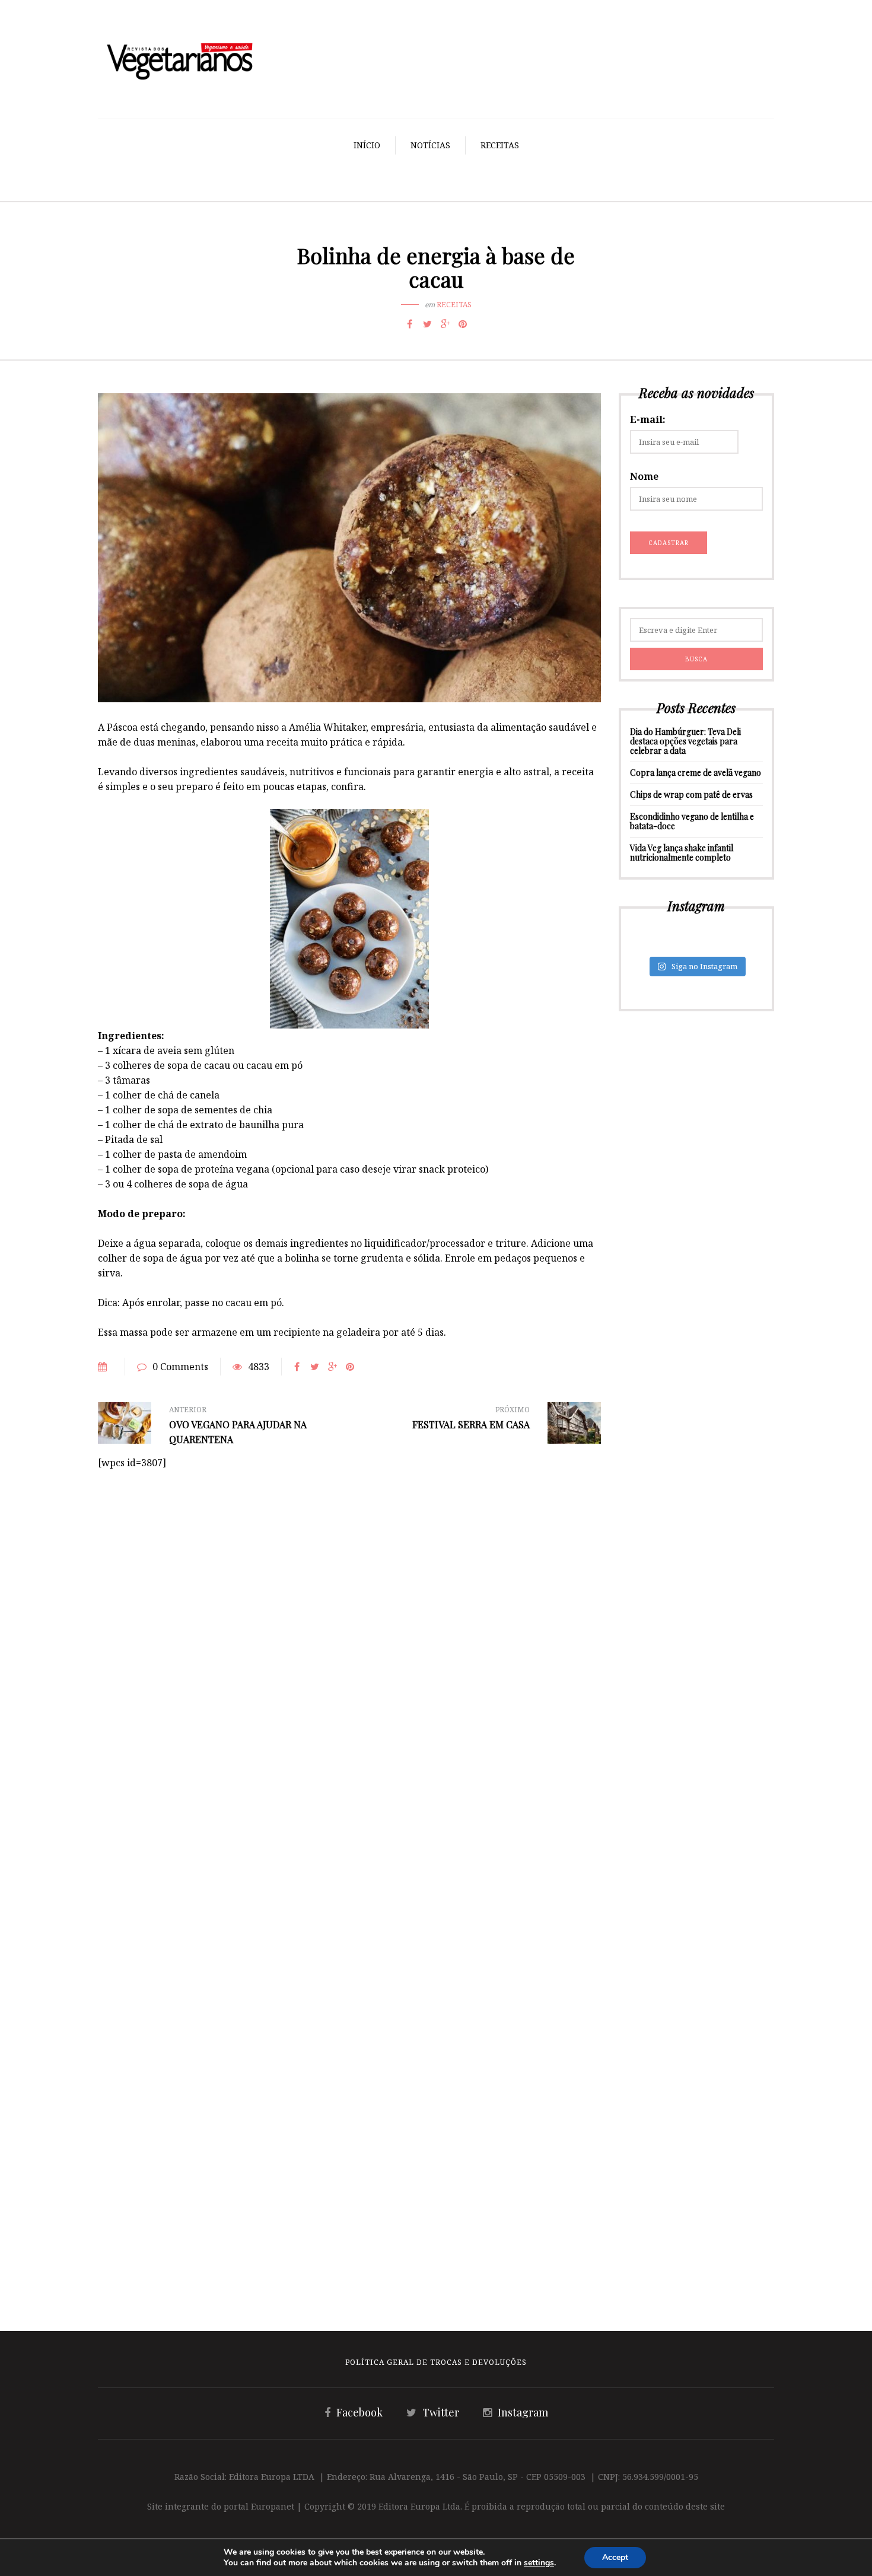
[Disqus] (349, 1619)
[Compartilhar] (409, 324)
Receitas (500, 145)
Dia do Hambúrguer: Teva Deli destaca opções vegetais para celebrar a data (685, 741)
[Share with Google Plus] (445, 324)
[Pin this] (463, 324)
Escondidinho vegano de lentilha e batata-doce (692, 821)
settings (539, 2563)
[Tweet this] (427, 324)
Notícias (430, 145)
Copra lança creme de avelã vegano (696, 773)
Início (367, 145)
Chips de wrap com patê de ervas (691, 795)
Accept (615, 2557)
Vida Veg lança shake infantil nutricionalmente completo (682, 853)
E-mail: (648, 419)
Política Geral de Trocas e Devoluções (436, 2362)
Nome (644, 476)
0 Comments (180, 1367)
